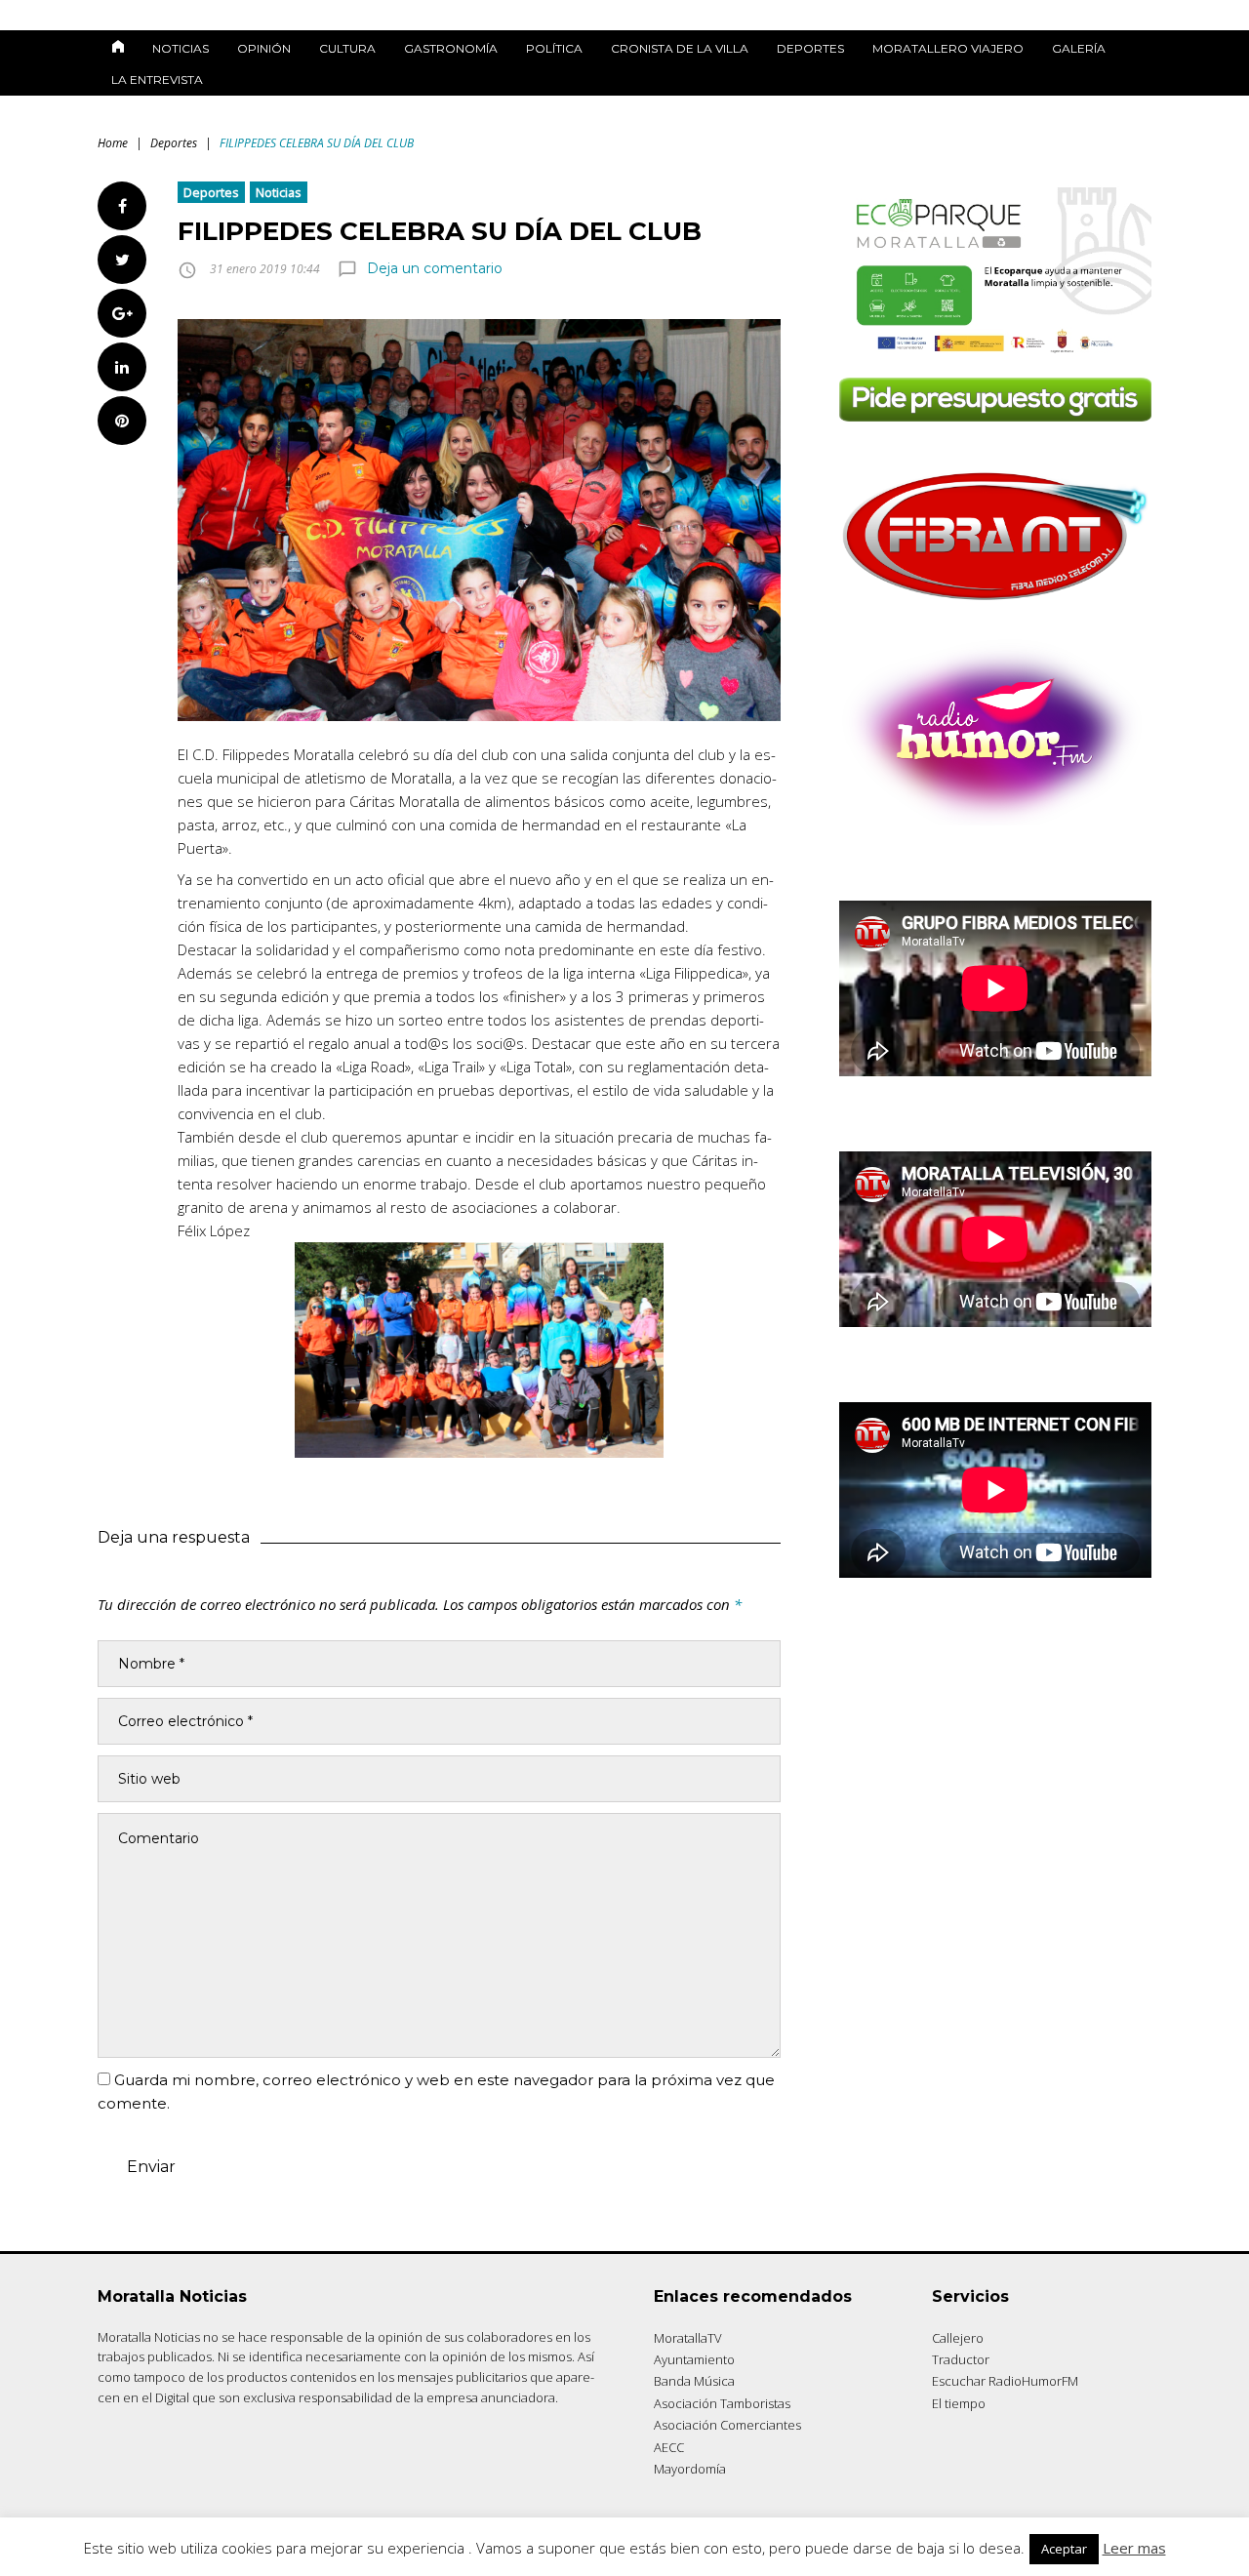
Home (113, 143)
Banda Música (694, 2381)
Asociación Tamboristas (722, 2403)
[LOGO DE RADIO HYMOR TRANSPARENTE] (995, 820)
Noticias (181, 48)
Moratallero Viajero (948, 48)
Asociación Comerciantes (727, 2425)
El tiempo (959, 2403)
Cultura (347, 48)
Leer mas (1134, 2548)
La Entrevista (157, 80)
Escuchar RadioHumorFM (1005, 2381)
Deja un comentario (435, 268)
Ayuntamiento (694, 2359)
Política (554, 48)
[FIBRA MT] (995, 606)
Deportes (810, 48)
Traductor (961, 2359)
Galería (1079, 48)
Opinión (264, 48)
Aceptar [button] (1064, 2549)
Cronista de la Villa (680, 48)
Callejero (958, 2338)
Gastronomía (451, 48)
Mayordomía (690, 2469)
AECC (669, 2447)
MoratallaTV (688, 2338)
